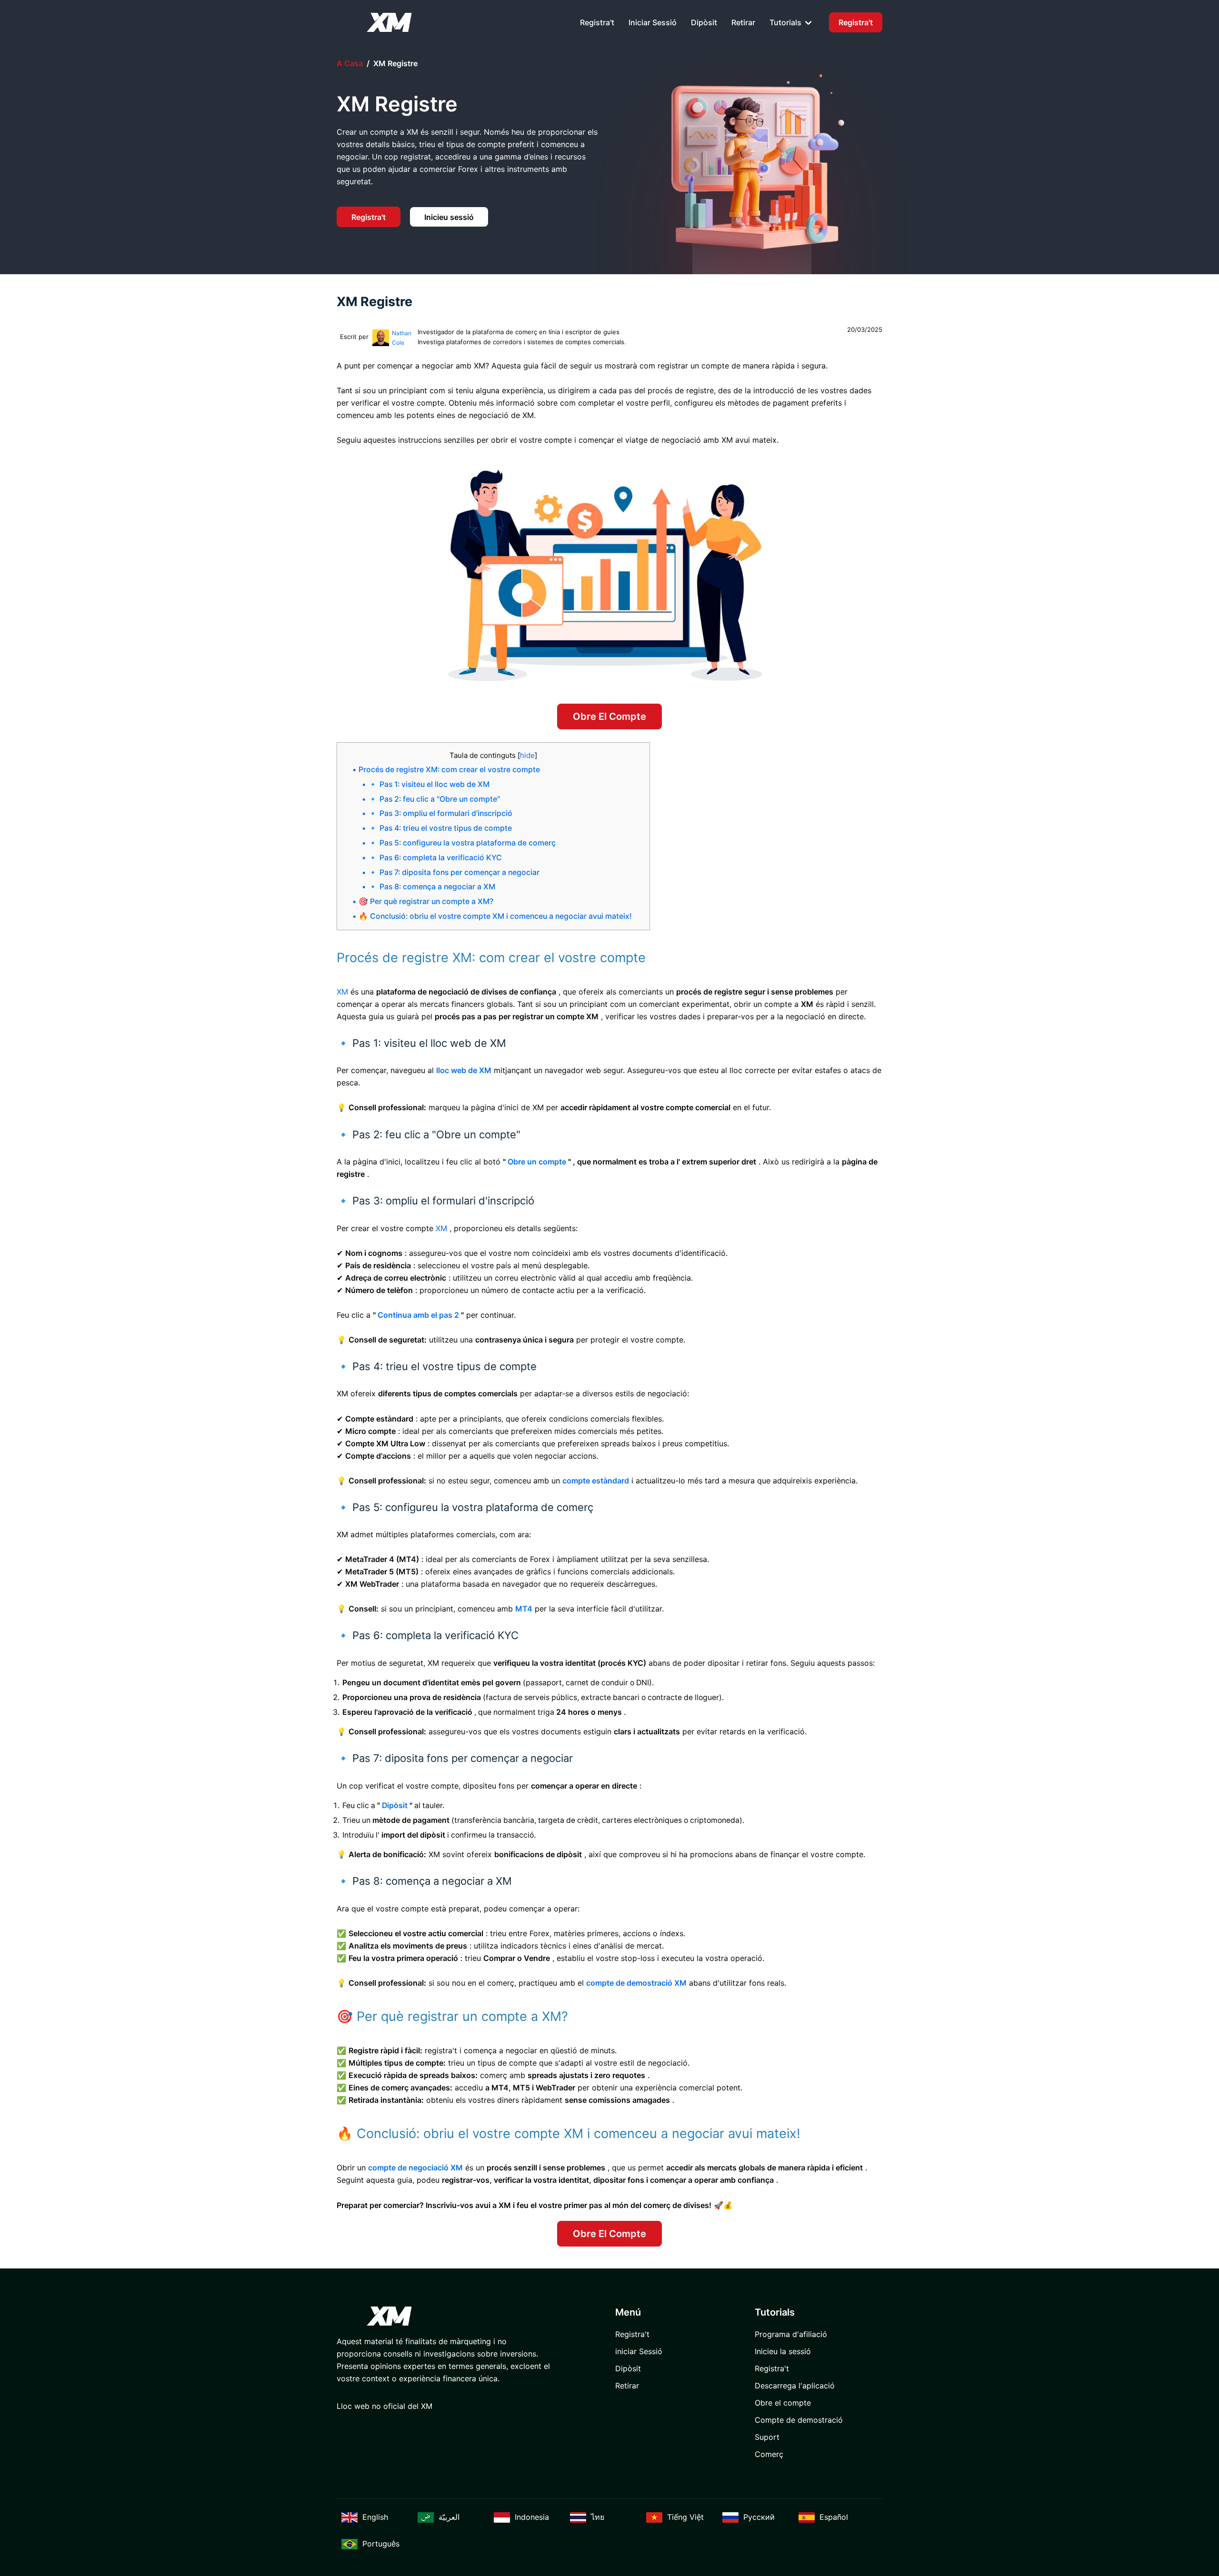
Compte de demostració (799, 2420)
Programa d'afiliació (791, 2334)
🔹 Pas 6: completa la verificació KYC (435, 858)
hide (527, 755)
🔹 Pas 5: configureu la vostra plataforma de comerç (462, 843)
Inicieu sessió (449, 217)
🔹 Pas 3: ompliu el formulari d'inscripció (440, 813)
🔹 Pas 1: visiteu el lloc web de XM (429, 784)
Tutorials (786, 22)
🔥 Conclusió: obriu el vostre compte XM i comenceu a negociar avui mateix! (495, 916)
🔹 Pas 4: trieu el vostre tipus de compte (440, 828)
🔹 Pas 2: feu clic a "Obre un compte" (434, 799)
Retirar (743, 22)
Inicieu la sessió (783, 2351)
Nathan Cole (402, 338)
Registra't (597, 22)
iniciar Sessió (653, 22)
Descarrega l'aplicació (795, 2386)
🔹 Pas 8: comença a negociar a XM (432, 887)
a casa (350, 63)
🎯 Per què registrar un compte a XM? (426, 901)
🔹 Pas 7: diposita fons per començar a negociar (454, 872)
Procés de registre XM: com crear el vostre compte (449, 770)
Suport (767, 2437)
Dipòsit (704, 22)
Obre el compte (609, 716)
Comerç (769, 2454)
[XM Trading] (389, 22)
